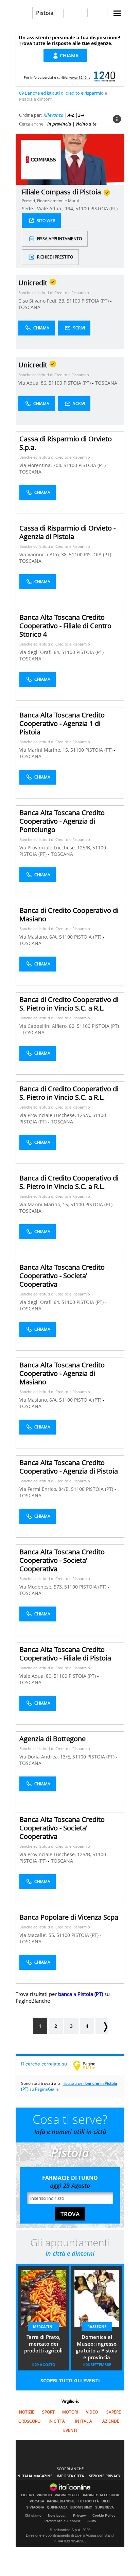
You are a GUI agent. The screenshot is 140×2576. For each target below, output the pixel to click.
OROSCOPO (29, 2421)
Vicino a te (86, 124)
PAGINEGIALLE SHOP (101, 2495)
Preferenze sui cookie (63, 2521)
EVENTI (70, 2430)
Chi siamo (33, 2515)
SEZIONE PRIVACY (105, 2476)
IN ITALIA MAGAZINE (34, 2476)
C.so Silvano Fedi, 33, (42, 301)
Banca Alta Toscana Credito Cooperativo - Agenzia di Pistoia (69, 1467)
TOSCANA (29, 307)
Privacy (80, 2515)
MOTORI (70, 2412)
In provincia (59, 124)
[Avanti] (102, 2026)
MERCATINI (43, 2327)
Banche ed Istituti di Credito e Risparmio (54, 293)
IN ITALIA (84, 2421)
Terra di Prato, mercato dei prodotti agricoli (43, 2344)
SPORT (48, 2412)
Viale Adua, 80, (37, 1676)
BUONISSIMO (81, 2507)
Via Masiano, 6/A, (39, 937)
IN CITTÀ (57, 2421)
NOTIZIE (27, 2412)
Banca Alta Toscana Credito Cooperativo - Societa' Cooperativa (62, 1276)
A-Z (71, 115)
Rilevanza (54, 115)
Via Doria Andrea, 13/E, (46, 1757)
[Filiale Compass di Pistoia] (41, 159)
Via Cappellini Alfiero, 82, (48, 1026)
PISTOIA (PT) (96, 301)
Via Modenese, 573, (42, 1587)
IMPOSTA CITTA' (71, 2476)
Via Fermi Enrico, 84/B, (45, 1489)
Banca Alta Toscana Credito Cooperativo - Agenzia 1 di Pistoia (62, 723)
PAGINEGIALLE (67, 2495)
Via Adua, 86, (33, 383)
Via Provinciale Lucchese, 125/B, (56, 848)
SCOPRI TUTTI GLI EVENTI (70, 2380)
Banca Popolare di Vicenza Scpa (69, 1917)
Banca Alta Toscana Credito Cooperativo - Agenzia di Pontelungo (62, 821)
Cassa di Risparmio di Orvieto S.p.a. (66, 443)
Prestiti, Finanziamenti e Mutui (50, 201)
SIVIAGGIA (35, 2507)
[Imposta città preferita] (24, 13)
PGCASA (37, 2501)
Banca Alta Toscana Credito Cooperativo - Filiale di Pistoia (65, 1654)
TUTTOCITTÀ (88, 2501)
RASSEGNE (97, 2327)
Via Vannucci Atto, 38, (44, 554)
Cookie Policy (104, 2515)
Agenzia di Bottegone (52, 1739)
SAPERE (114, 2412)
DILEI (106, 2501)
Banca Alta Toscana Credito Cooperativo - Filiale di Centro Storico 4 (65, 626)
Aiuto (92, 2521)
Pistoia (45, 13)
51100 (73, 301)
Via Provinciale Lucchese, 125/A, (56, 1115)
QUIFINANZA (57, 2507)
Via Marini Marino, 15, (45, 750)
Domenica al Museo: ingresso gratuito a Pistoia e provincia (97, 2347)
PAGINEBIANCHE (61, 2501)
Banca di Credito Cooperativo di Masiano (69, 915)
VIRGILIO (44, 2495)
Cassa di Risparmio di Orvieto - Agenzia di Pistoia (67, 532)
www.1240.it (80, 77)
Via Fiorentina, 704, (41, 465)
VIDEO (92, 2412)
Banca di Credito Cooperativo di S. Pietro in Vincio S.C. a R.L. (69, 1004)
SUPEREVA (104, 2507)
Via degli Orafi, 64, (40, 652)
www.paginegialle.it (89, 2065)
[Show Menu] (117, 13)
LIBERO (28, 2495)
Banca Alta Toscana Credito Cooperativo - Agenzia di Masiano (62, 1373)
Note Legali (57, 2515)
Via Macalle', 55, (38, 1935)
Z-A (81, 115)
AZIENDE (111, 2421)
